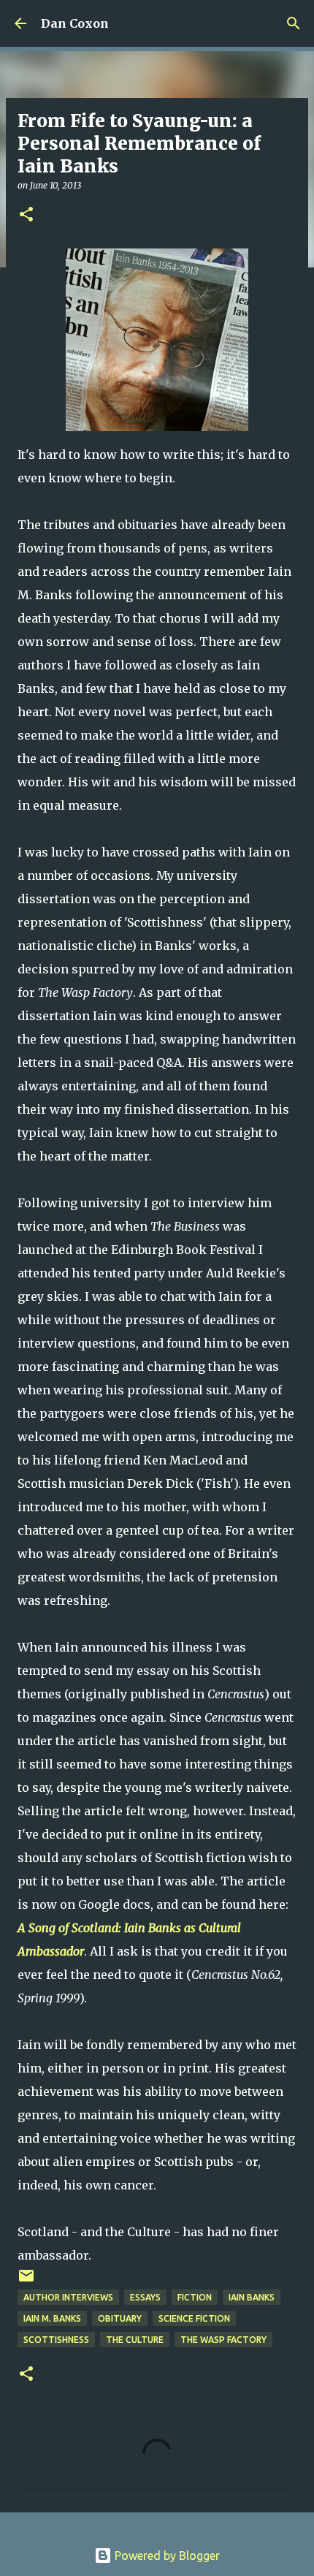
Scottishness (56, 2340)
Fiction (195, 2297)
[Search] (294, 23)
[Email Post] (26, 2281)
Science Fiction (194, 2318)
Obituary (120, 2318)
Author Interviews (68, 2297)
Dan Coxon (75, 23)
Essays (145, 2297)
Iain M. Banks (52, 2318)
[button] (26, 215)
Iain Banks (252, 2297)
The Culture (135, 2340)
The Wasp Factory (223, 2340)
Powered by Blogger (166, 2556)
